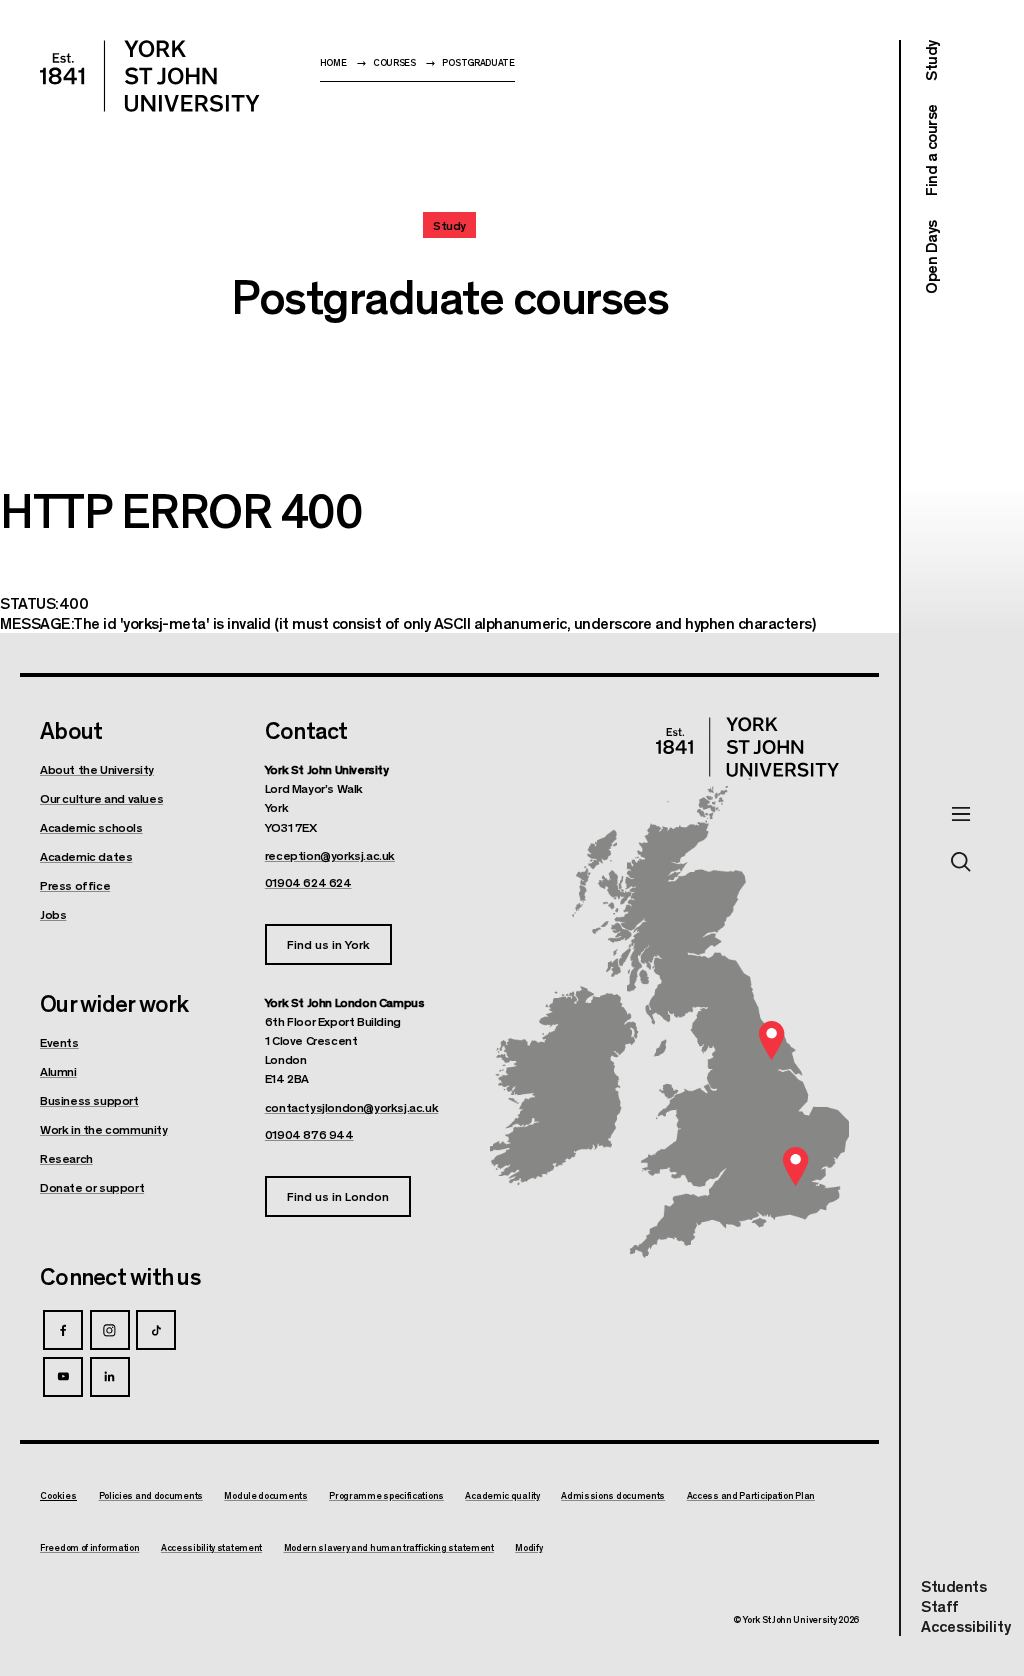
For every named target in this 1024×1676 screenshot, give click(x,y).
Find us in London (338, 1195)
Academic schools (91, 827)
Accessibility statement (211, 1548)
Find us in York (328, 943)
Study (930, 60)
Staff (940, 1605)
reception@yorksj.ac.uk (330, 855)
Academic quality (502, 1496)
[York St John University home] (150, 76)
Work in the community (104, 1129)
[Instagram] (110, 1330)
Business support (89, 1100)
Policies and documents (151, 1496)
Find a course (930, 151)
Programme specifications (386, 1496)
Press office (75, 885)
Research (66, 1158)
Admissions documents (613, 1496)
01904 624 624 (308, 882)
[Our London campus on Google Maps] (795, 1167)
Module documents (265, 1496)
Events (59, 1042)
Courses (394, 62)
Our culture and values (101, 798)
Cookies (58, 1495)
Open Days (930, 257)
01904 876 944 (309, 1134)
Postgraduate (478, 62)
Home (333, 62)
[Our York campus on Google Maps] (772, 1041)
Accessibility (966, 1626)
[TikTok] (156, 1330)
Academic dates (86, 856)
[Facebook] (63, 1330)
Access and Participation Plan (751, 1496)
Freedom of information (89, 1548)
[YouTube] (63, 1377)
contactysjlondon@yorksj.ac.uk (351, 1107)
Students (953, 1585)
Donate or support (92, 1187)
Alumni (58, 1071)
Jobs (53, 914)
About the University (97, 769)
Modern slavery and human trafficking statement (389, 1548)
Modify (528, 1548)
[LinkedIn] (110, 1377)
